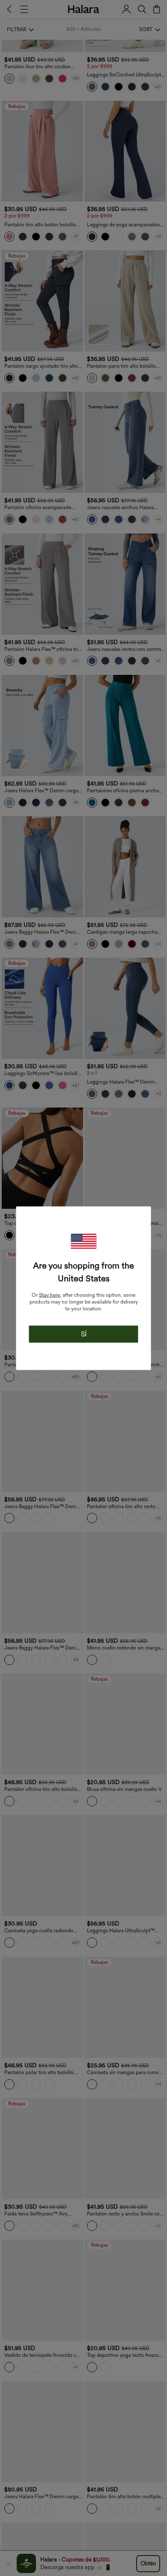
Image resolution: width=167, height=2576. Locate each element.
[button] (83, 1241)
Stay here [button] (49, 1295)
